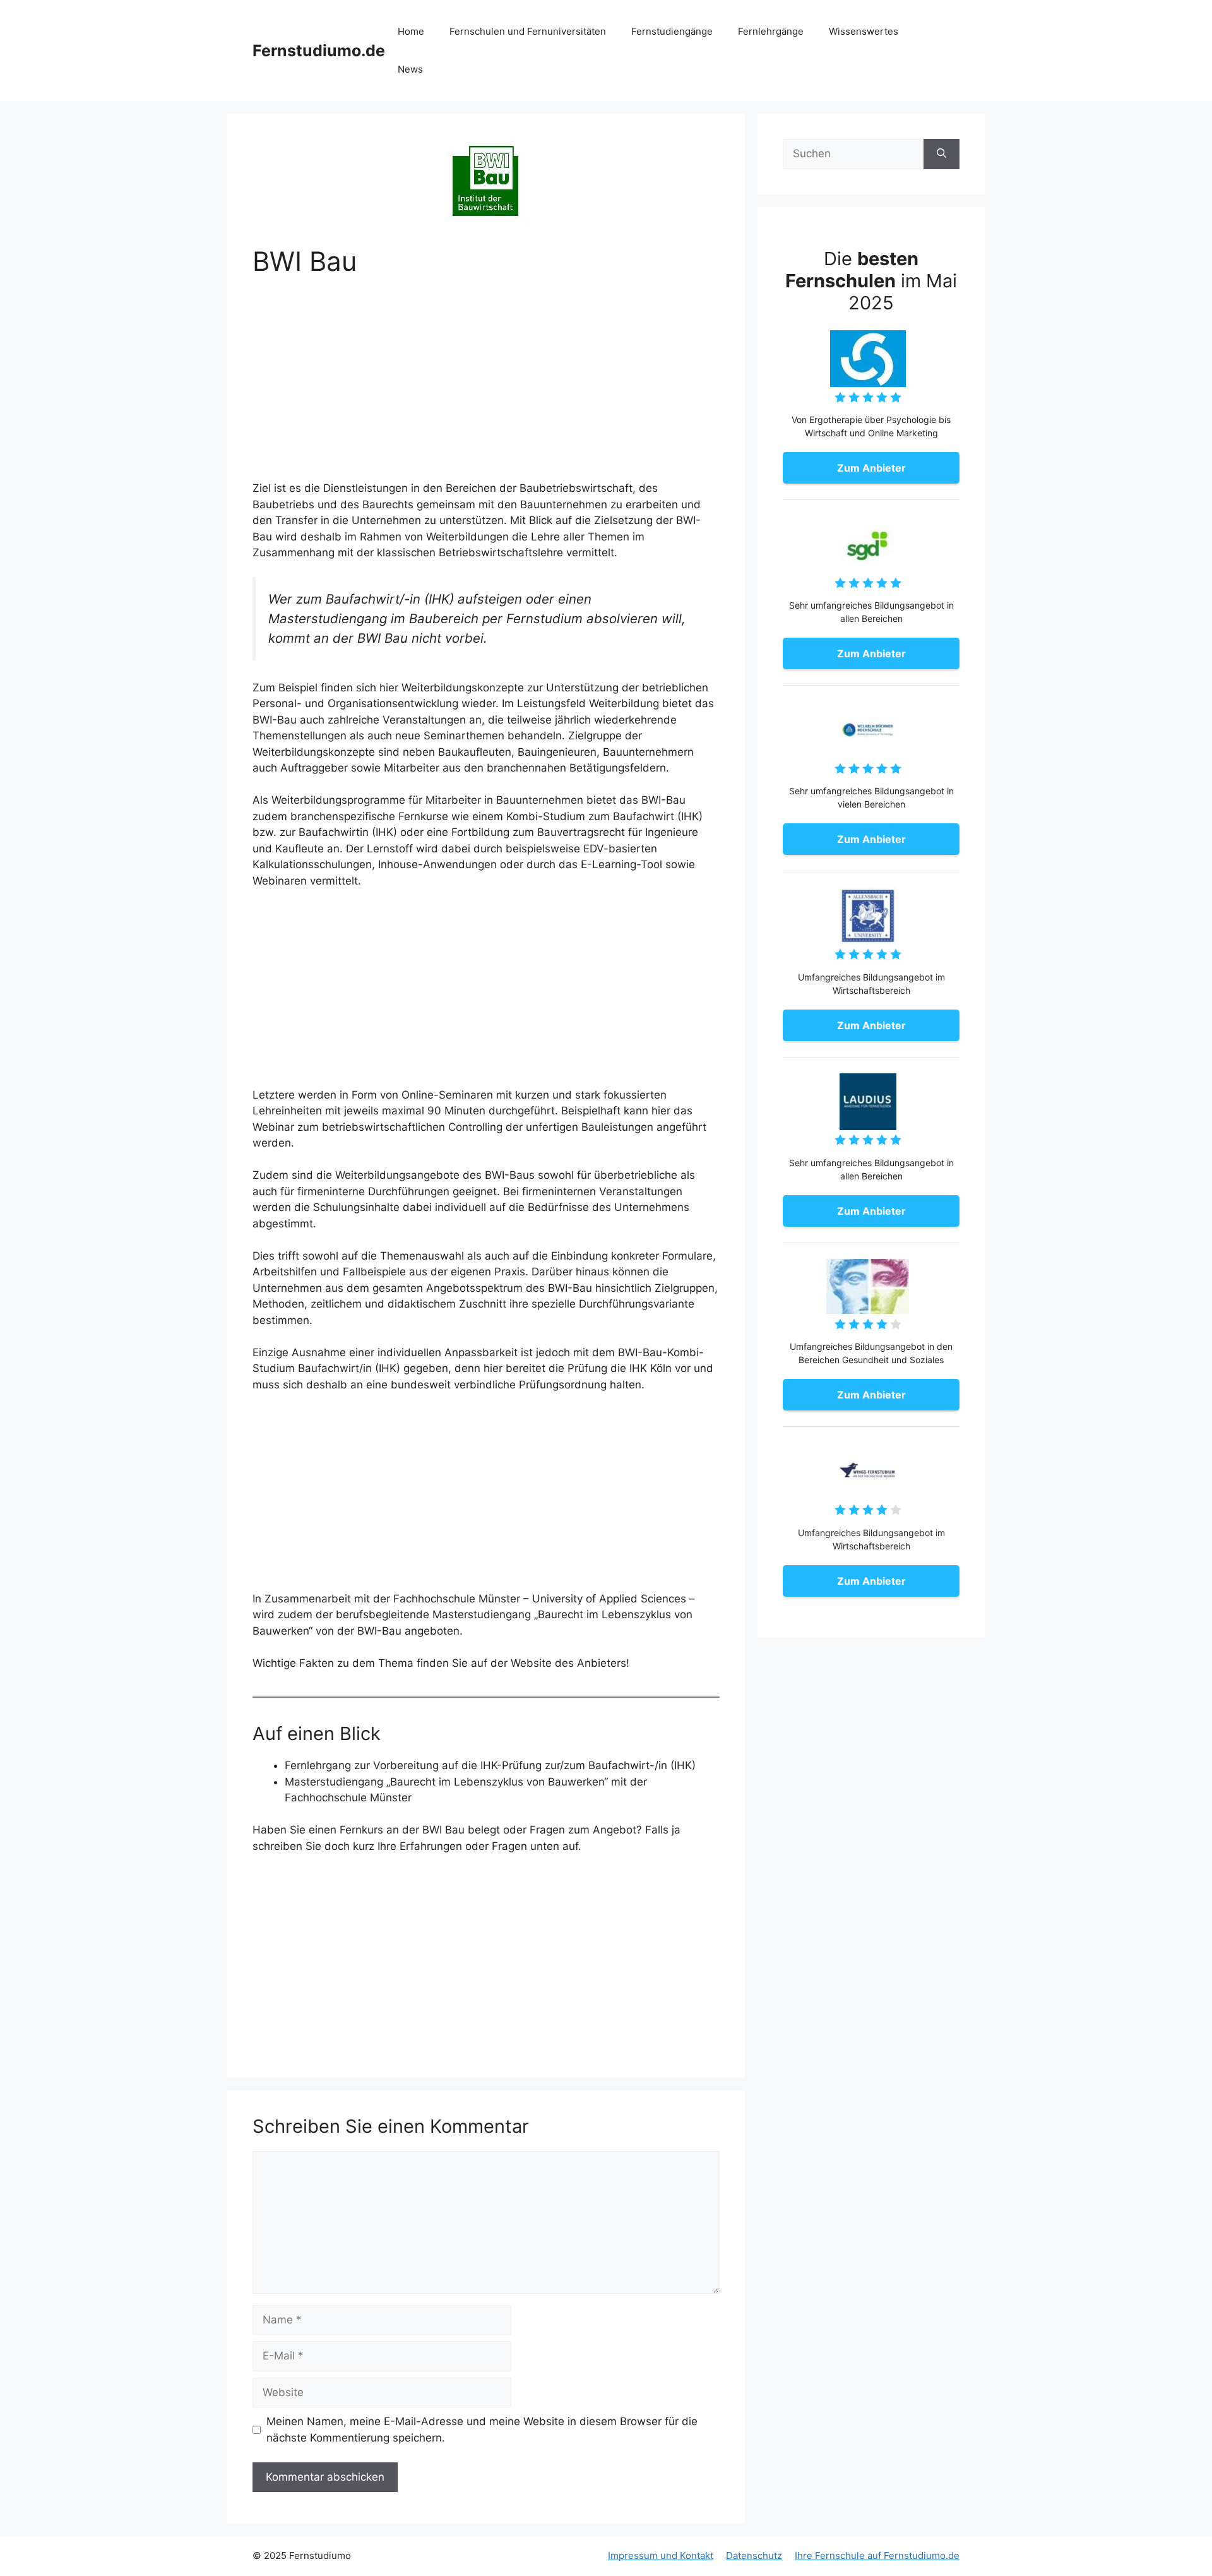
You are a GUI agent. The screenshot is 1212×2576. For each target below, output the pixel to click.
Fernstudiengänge (672, 31)
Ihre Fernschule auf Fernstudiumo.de (877, 2555)
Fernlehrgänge (771, 31)
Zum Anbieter (871, 468)
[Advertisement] (486, 387)
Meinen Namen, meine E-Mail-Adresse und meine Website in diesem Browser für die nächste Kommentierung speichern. (482, 2430)
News (410, 69)
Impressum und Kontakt (661, 2555)
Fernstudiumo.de (319, 51)
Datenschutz (754, 2555)
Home (411, 31)
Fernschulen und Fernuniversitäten (528, 31)
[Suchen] (942, 154)
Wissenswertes (864, 31)
